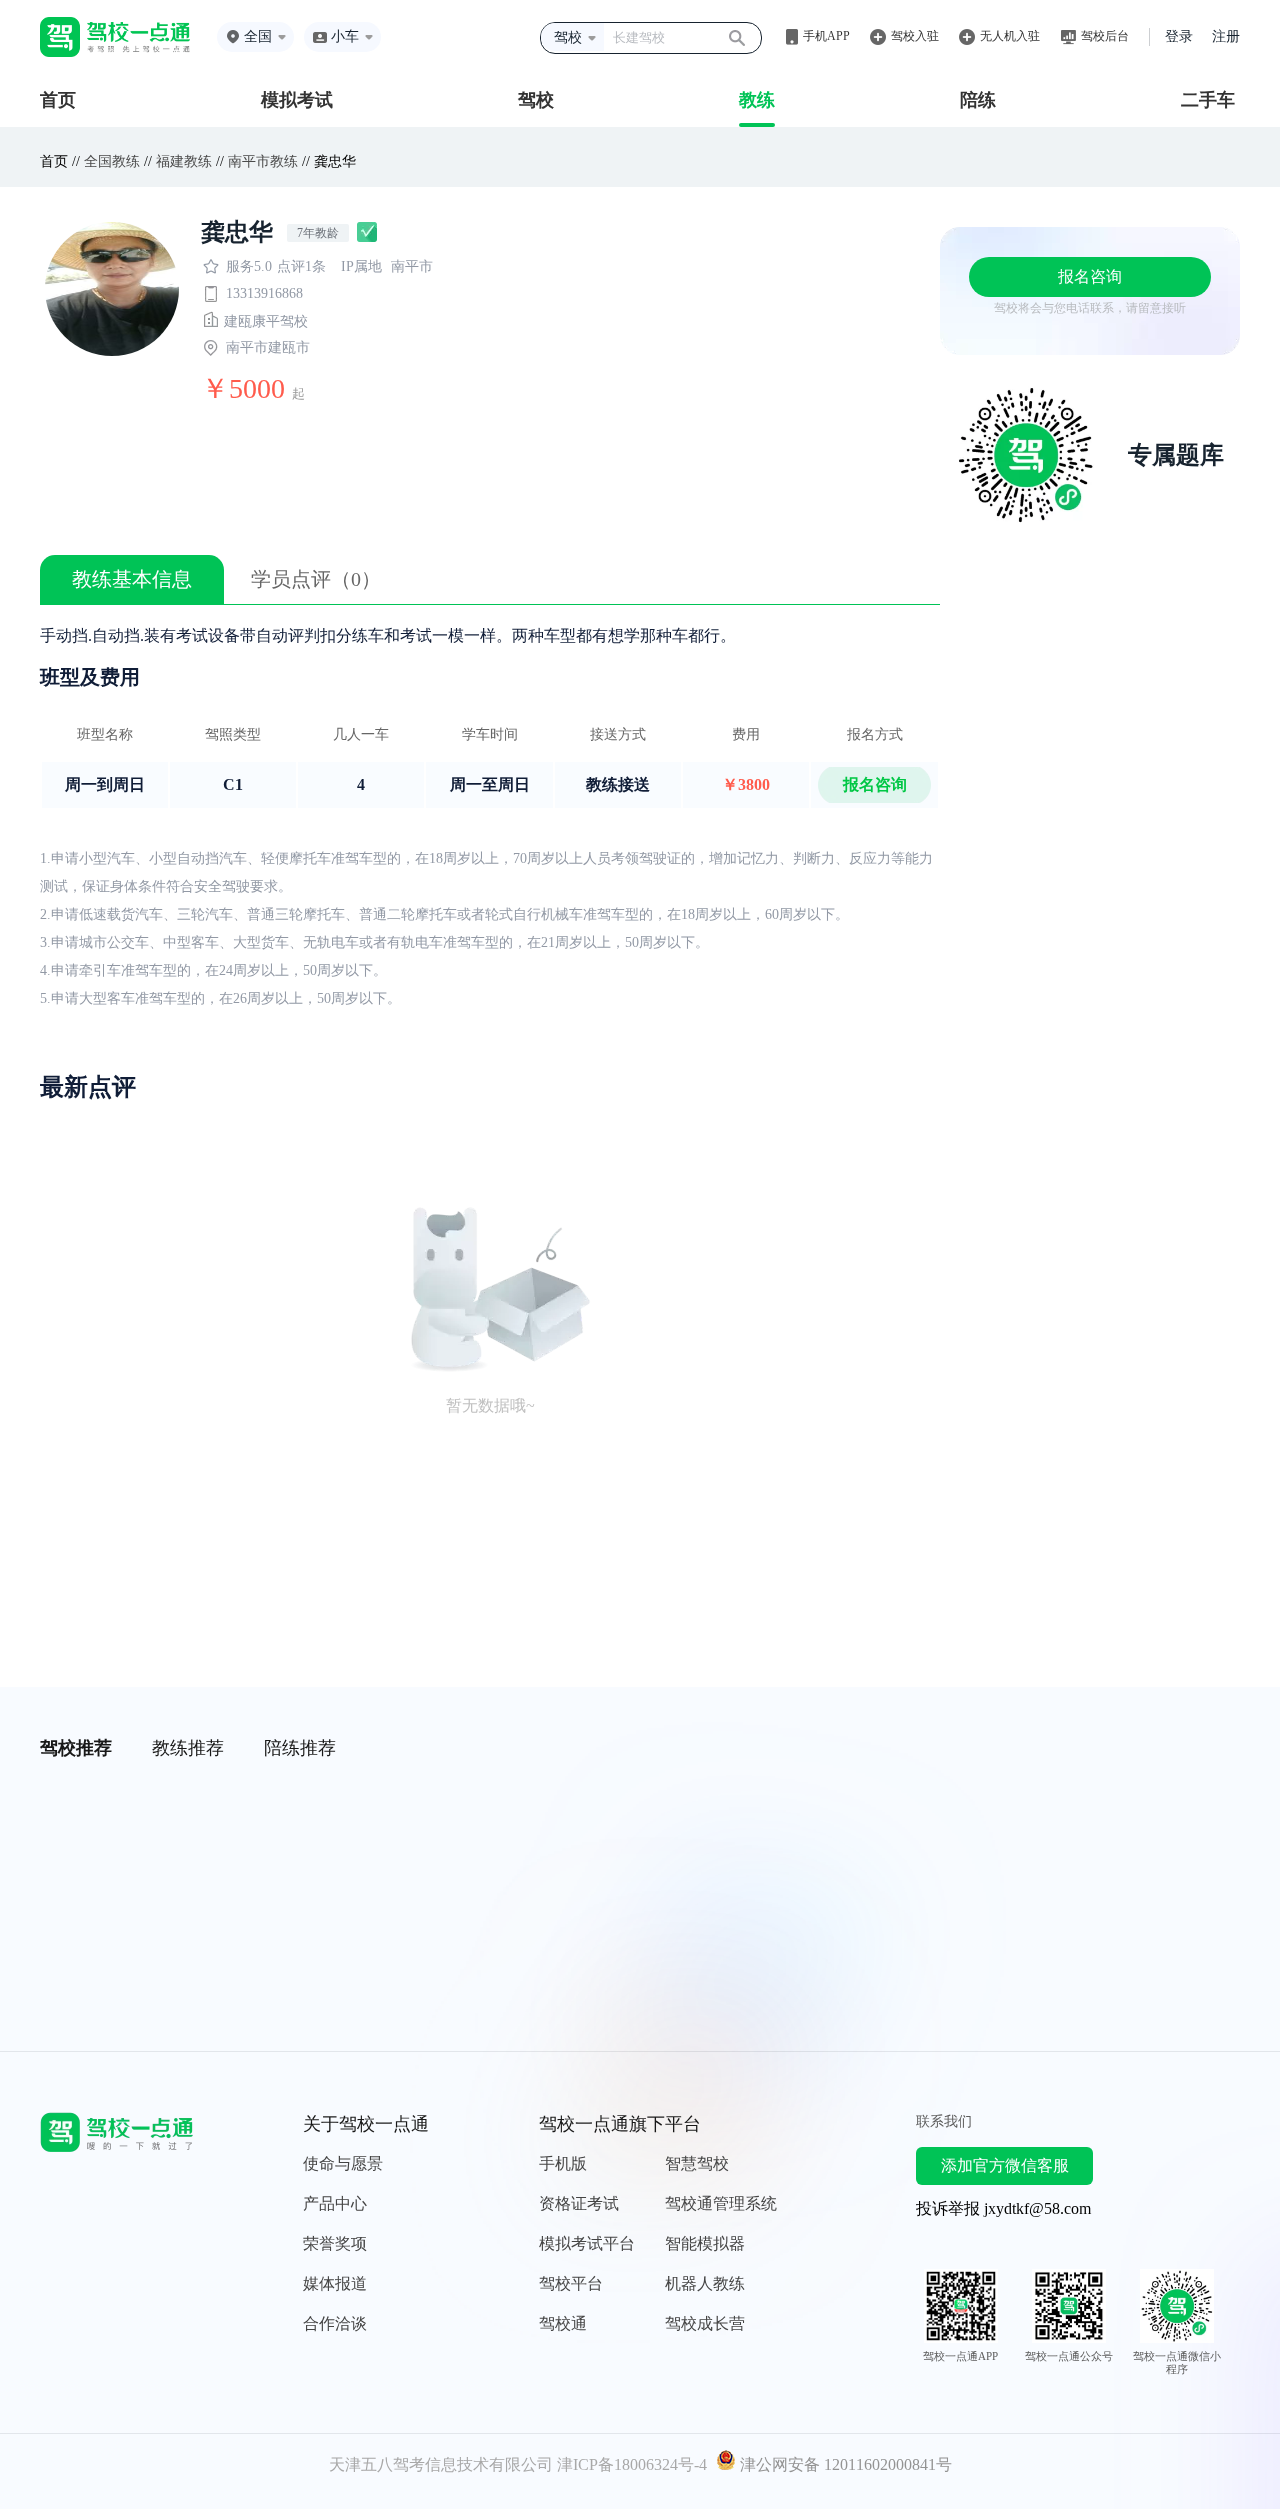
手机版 (563, 2163)
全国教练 (112, 161)
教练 (757, 100)
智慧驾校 (697, 2163)
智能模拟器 (705, 2243)
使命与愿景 (343, 2163)
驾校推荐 (76, 1748)
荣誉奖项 (335, 2243)
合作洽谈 (335, 2323)
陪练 (978, 100)
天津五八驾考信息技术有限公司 (441, 2464)
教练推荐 (188, 1748)
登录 (1179, 36)
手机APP (826, 36)
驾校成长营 (705, 2323)
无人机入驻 (1010, 36)
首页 (58, 100)
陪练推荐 (300, 1748)
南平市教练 (263, 161)
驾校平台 (571, 2283)
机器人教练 (705, 2283)
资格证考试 (579, 2203)
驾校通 (563, 2323)
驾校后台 (1105, 36)
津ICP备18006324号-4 (632, 2464)
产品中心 (335, 2203)
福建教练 (184, 161)
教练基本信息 (132, 579)
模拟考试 (297, 100)
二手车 (1208, 100)
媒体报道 (335, 2283)
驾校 (536, 100)
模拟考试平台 (587, 2243)
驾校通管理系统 (721, 2203)
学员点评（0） (316, 579)
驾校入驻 (915, 36)
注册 (1226, 36)
